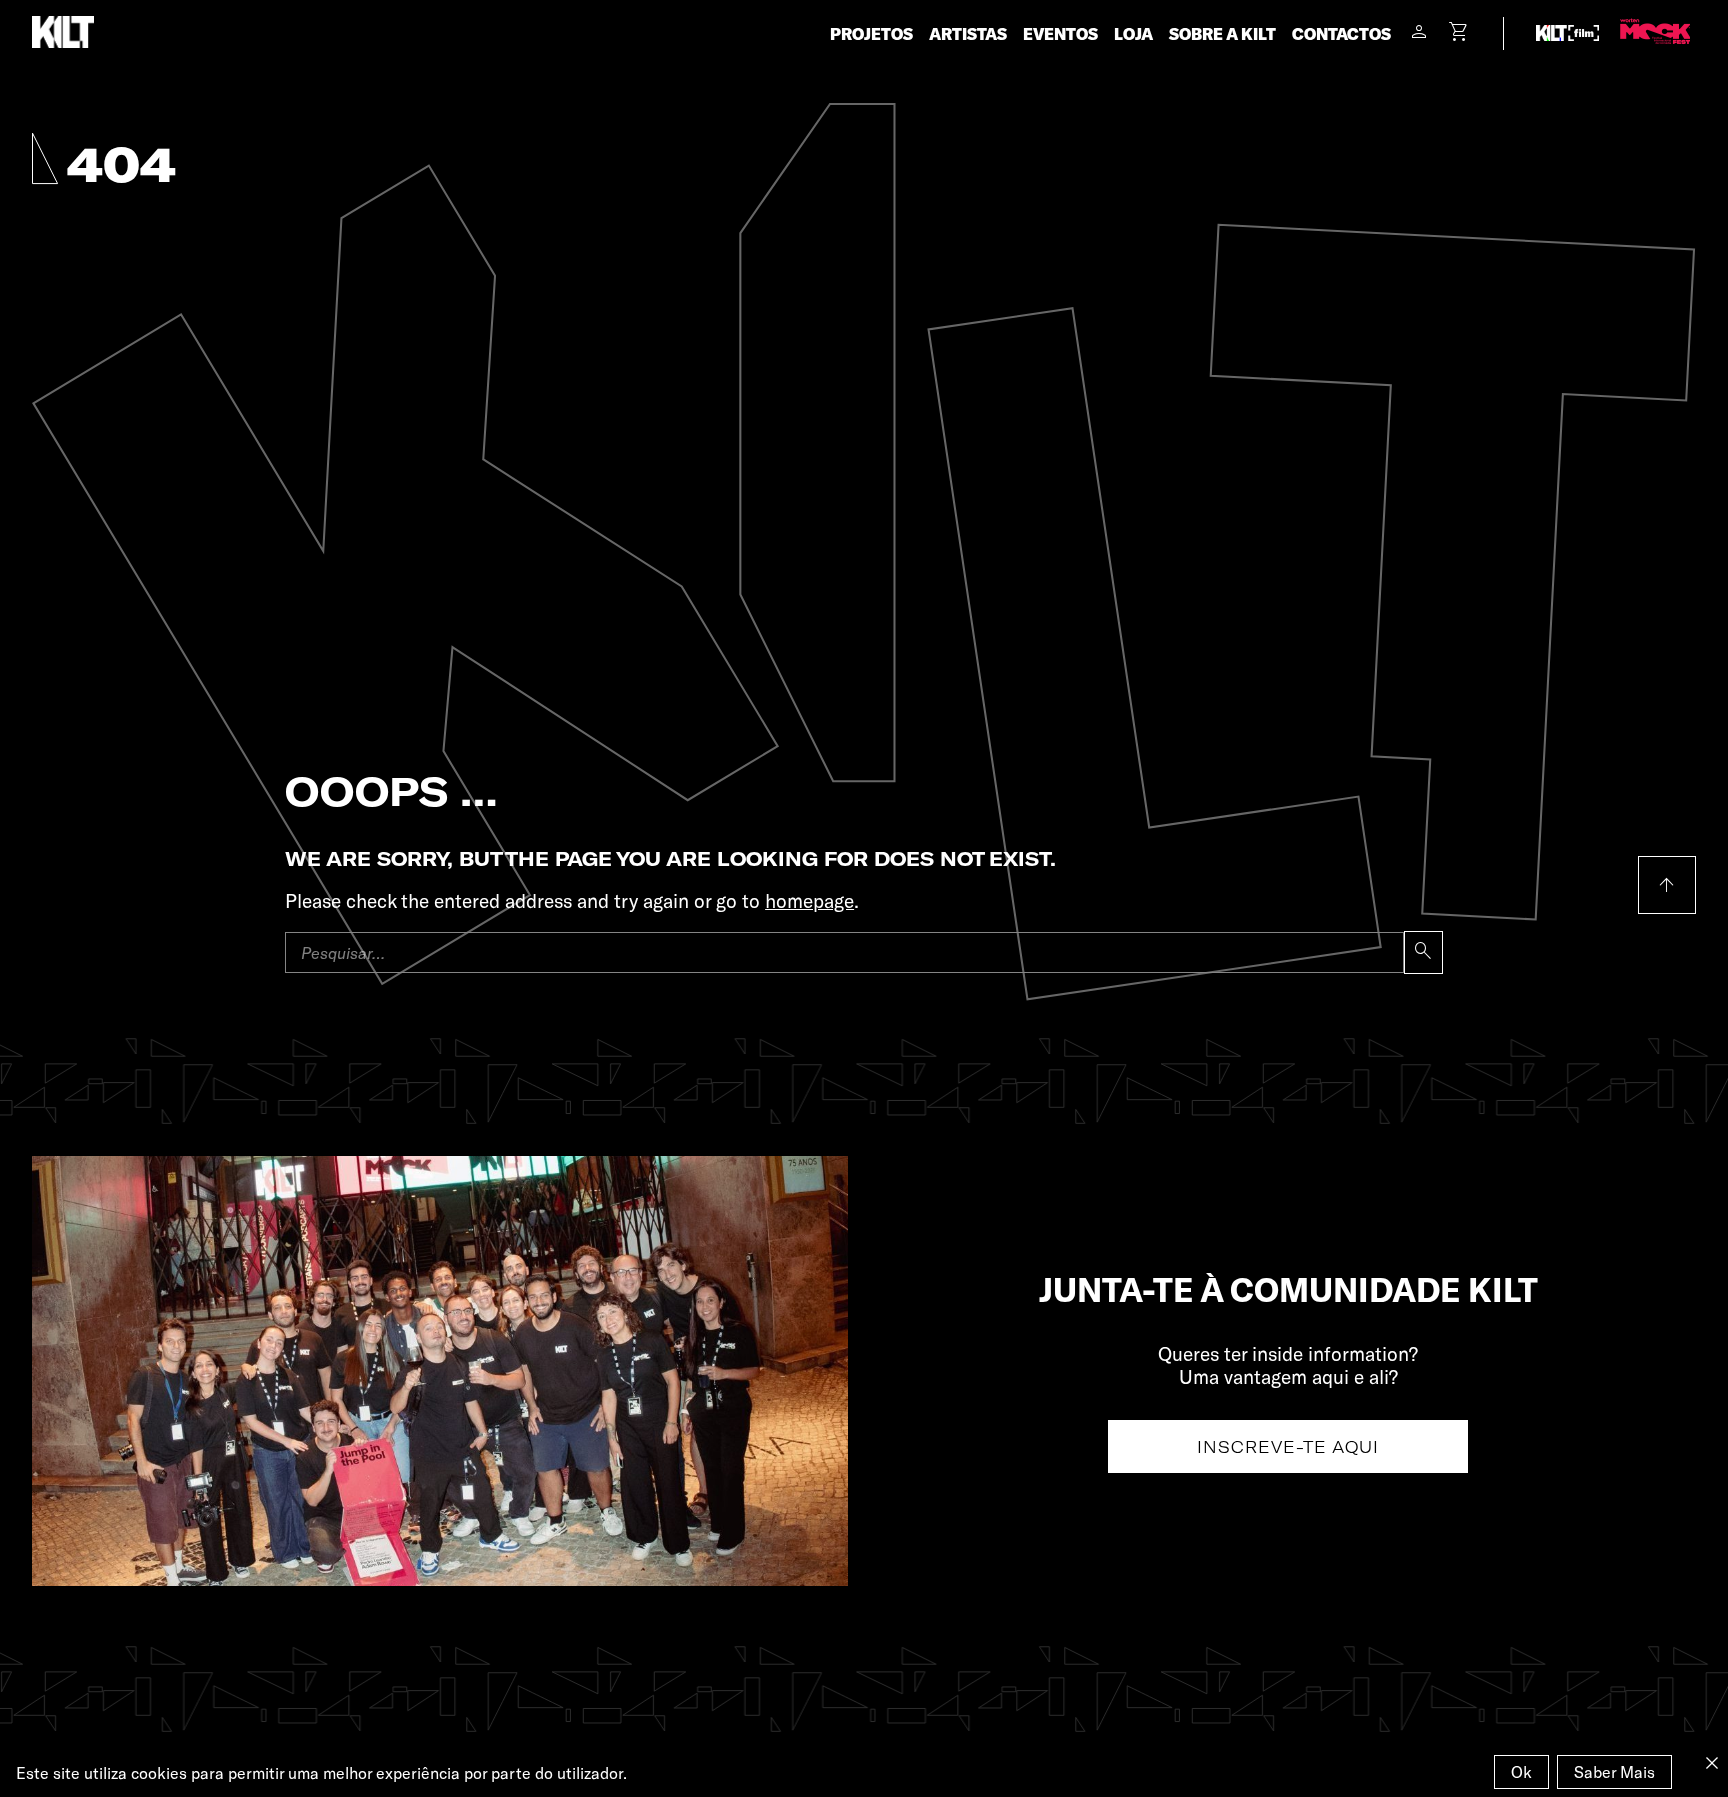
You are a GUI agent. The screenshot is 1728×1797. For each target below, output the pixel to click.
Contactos (1341, 33)
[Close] (1712, 1763)
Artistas (968, 33)
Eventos (1060, 33)
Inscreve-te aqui (1288, 1446)
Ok (1521, 1771)
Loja (1133, 33)
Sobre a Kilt (1222, 33)
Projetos (871, 33)
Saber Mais (1614, 1771)
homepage (809, 900)
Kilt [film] (1568, 33)
